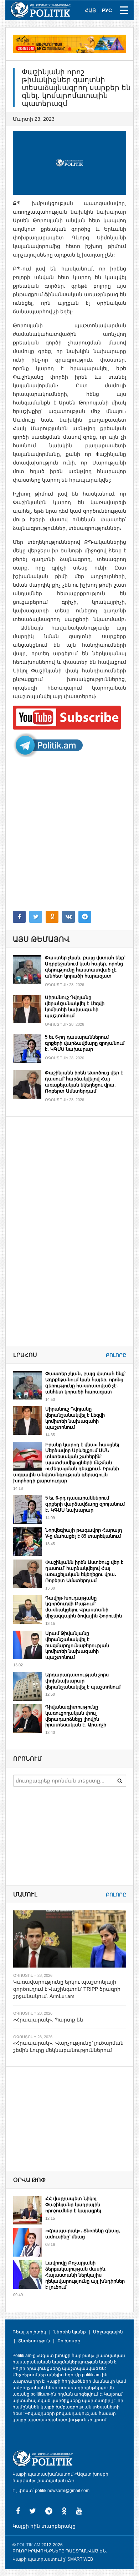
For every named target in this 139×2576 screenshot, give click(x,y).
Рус (107, 10)
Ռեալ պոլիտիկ (29, 2332)
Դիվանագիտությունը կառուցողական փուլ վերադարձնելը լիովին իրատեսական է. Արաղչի (76, 1716)
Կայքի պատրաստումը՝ (39, 2559)
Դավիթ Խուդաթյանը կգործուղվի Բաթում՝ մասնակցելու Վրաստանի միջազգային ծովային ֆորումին (84, 1607)
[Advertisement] (69, 834)
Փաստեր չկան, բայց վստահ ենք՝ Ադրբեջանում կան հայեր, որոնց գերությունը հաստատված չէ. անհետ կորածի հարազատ (85, 967)
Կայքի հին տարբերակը (44, 2526)
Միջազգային (108, 2332)
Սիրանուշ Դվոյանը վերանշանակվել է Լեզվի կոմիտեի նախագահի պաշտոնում (75, 1006)
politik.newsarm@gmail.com (62, 2491)
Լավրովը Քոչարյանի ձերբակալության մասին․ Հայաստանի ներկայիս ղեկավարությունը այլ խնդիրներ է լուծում (85, 2275)
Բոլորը (116, 1355)
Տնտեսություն (34, 2341)
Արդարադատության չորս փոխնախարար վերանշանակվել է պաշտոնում (83, 1681)
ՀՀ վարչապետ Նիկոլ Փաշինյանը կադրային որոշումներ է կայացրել (73, 2205)
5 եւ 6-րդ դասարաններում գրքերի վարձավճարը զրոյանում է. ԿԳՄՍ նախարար (85, 1043)
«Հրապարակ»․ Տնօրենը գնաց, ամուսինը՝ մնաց (83, 2234)
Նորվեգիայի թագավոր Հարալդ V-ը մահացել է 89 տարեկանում (84, 1533)
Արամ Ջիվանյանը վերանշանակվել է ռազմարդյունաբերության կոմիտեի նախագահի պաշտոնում (77, 1645)
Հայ (90, 10)
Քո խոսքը (69, 2341)
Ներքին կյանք (70, 2332)
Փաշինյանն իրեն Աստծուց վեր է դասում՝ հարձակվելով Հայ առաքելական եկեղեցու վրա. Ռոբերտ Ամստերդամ (84, 1082)
